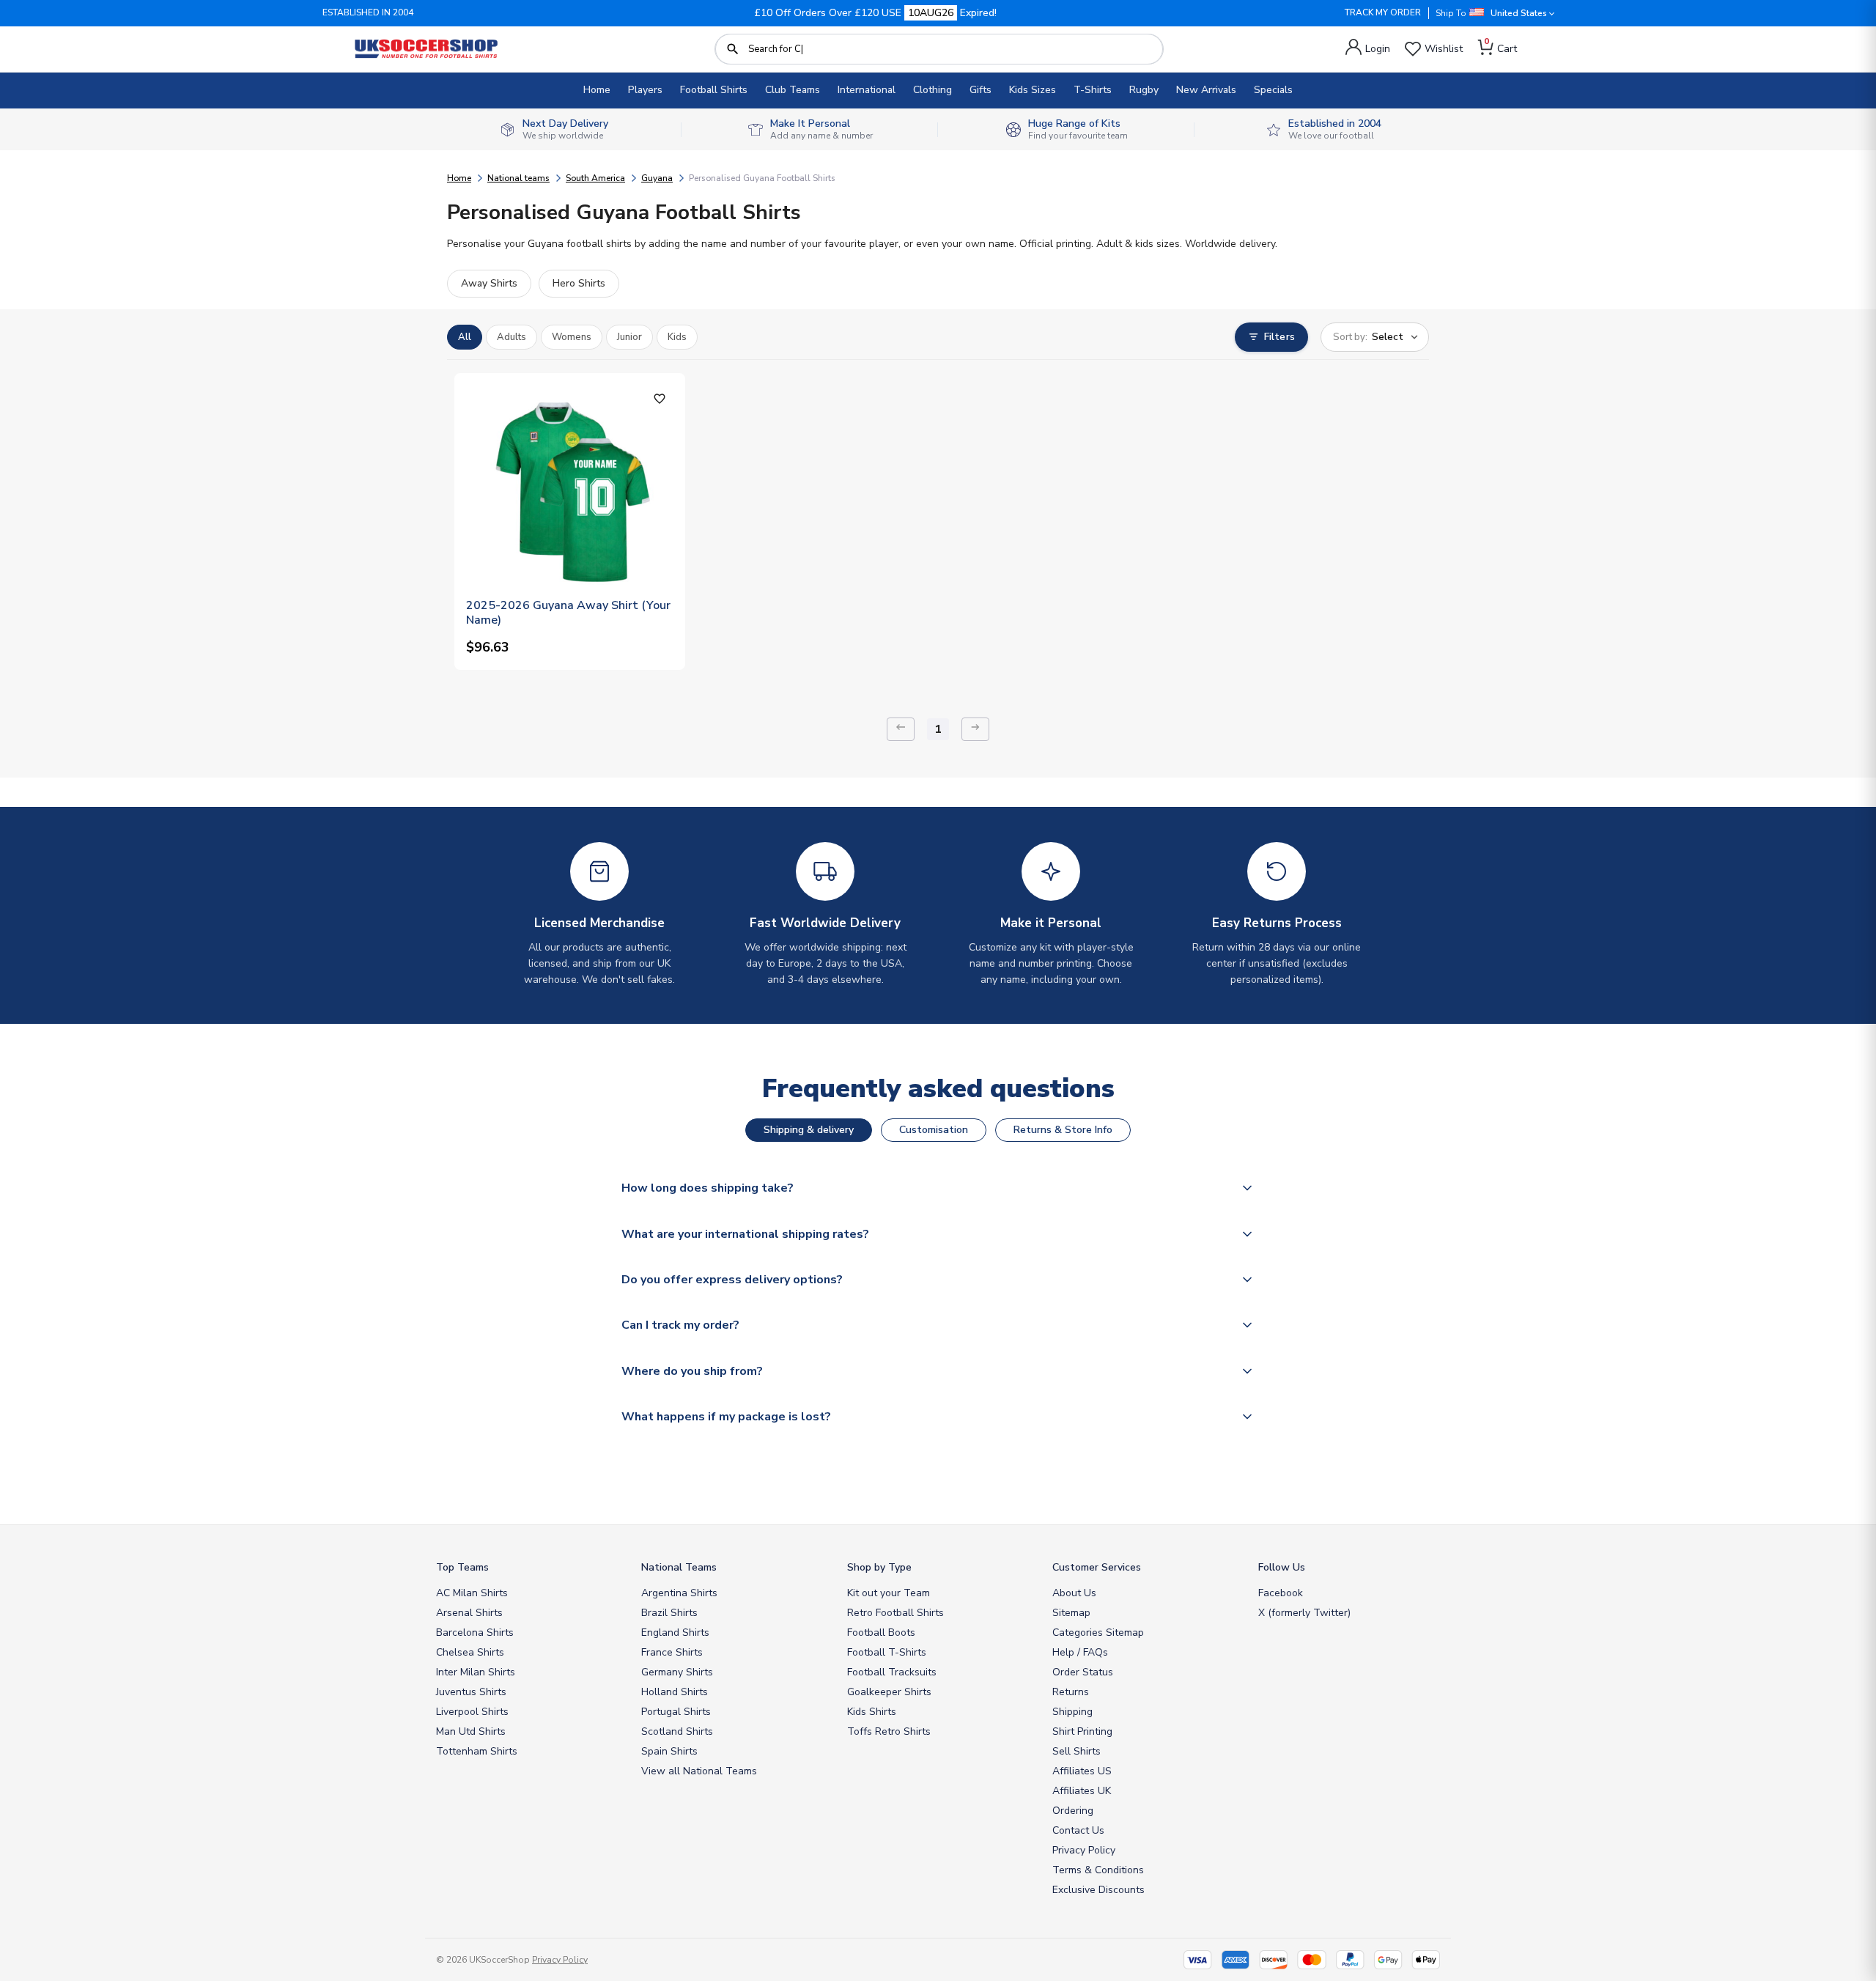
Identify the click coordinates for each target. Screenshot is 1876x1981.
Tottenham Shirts (477, 1751)
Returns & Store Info (1063, 1130)
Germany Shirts (677, 1672)
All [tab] (465, 337)
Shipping (1072, 1712)
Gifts (981, 90)
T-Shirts (1093, 90)
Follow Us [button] (1282, 1567)
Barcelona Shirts (475, 1633)
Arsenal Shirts (469, 1613)
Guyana (657, 178)
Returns (1071, 1692)
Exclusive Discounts (1098, 1890)
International (867, 90)
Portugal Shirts (676, 1712)
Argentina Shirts (679, 1593)
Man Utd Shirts (471, 1731)
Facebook (1281, 1593)
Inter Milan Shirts (476, 1672)
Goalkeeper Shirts (889, 1692)
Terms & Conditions (1098, 1870)
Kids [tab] (677, 337)
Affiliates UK (1082, 1791)
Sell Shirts (1077, 1751)
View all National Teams (699, 1771)
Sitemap (1071, 1613)
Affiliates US (1082, 1771)
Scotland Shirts (677, 1731)
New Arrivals (1206, 90)
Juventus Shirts (471, 1692)
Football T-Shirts (887, 1652)
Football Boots (881, 1633)
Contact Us (1078, 1830)
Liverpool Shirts (472, 1712)
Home (597, 90)
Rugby (1144, 90)
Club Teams (793, 90)
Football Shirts (714, 90)
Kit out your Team (889, 1593)
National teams (518, 178)
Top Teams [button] (462, 1567)
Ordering (1073, 1811)
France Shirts (672, 1652)
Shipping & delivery (809, 1130)
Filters (1279, 337)
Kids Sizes (1033, 90)
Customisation (934, 1130)
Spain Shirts (669, 1751)
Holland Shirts (675, 1692)
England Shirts (675, 1633)
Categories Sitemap (1098, 1633)
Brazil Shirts (669, 1613)
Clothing (933, 90)
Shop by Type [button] (879, 1567)
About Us (1074, 1593)
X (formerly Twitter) (1304, 1613)
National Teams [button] (679, 1567)
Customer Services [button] (1097, 1567)
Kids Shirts (872, 1712)
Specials (1273, 90)
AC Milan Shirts (472, 1593)
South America (595, 178)
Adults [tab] (512, 337)
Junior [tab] (629, 337)
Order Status (1083, 1672)
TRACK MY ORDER (1383, 12)
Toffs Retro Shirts (889, 1731)
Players (645, 90)
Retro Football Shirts (895, 1613)
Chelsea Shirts (470, 1652)
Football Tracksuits (892, 1672)
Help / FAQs (1080, 1652)
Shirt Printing (1082, 1731)
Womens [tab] (572, 337)
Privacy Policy (1084, 1850)
